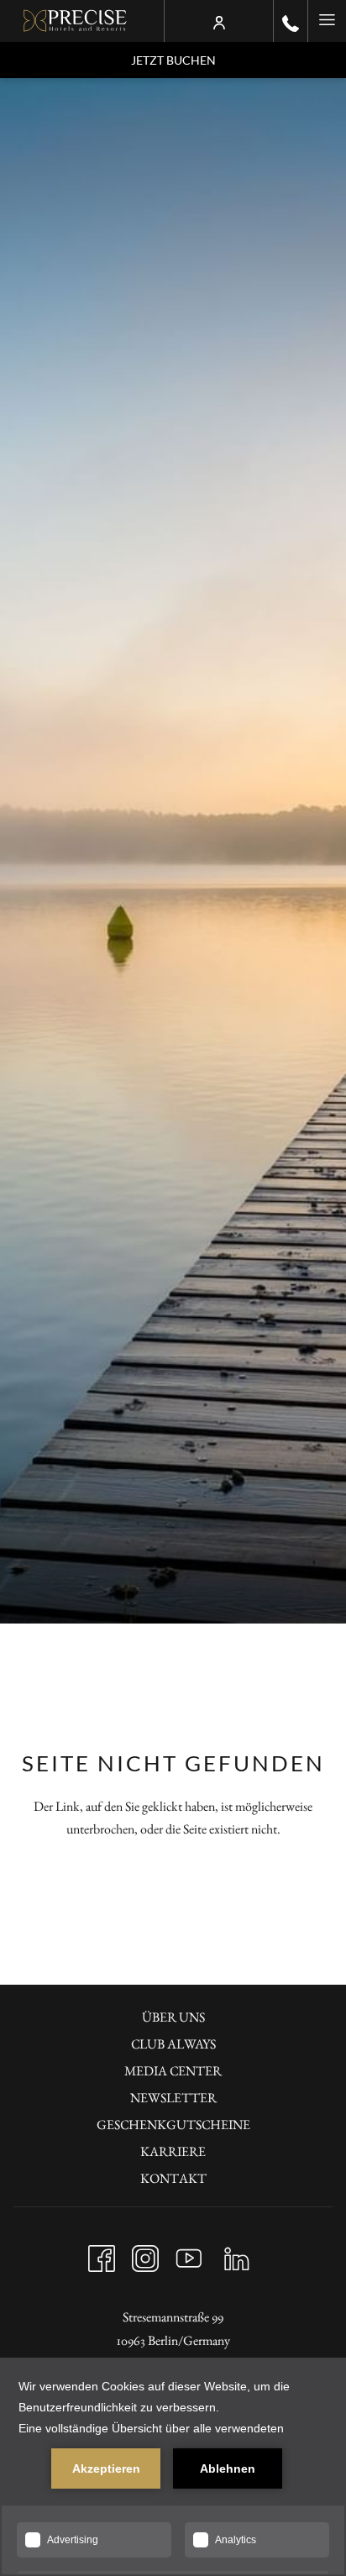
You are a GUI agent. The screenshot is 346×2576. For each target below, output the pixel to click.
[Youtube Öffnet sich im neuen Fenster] (189, 2254)
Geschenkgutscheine (173, 2125)
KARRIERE (173, 2151)
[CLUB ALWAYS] (219, 21)
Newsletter (173, 2098)
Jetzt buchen (173, 60)
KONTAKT (173, 2178)
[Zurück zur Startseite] (75, 21)
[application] (173, 2467)
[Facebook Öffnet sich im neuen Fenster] (102, 2254)
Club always (173, 2044)
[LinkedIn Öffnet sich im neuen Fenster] (237, 2254)
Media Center (173, 2071)
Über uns (173, 2017)
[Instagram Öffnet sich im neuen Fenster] (145, 2254)
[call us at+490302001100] (291, 21)
